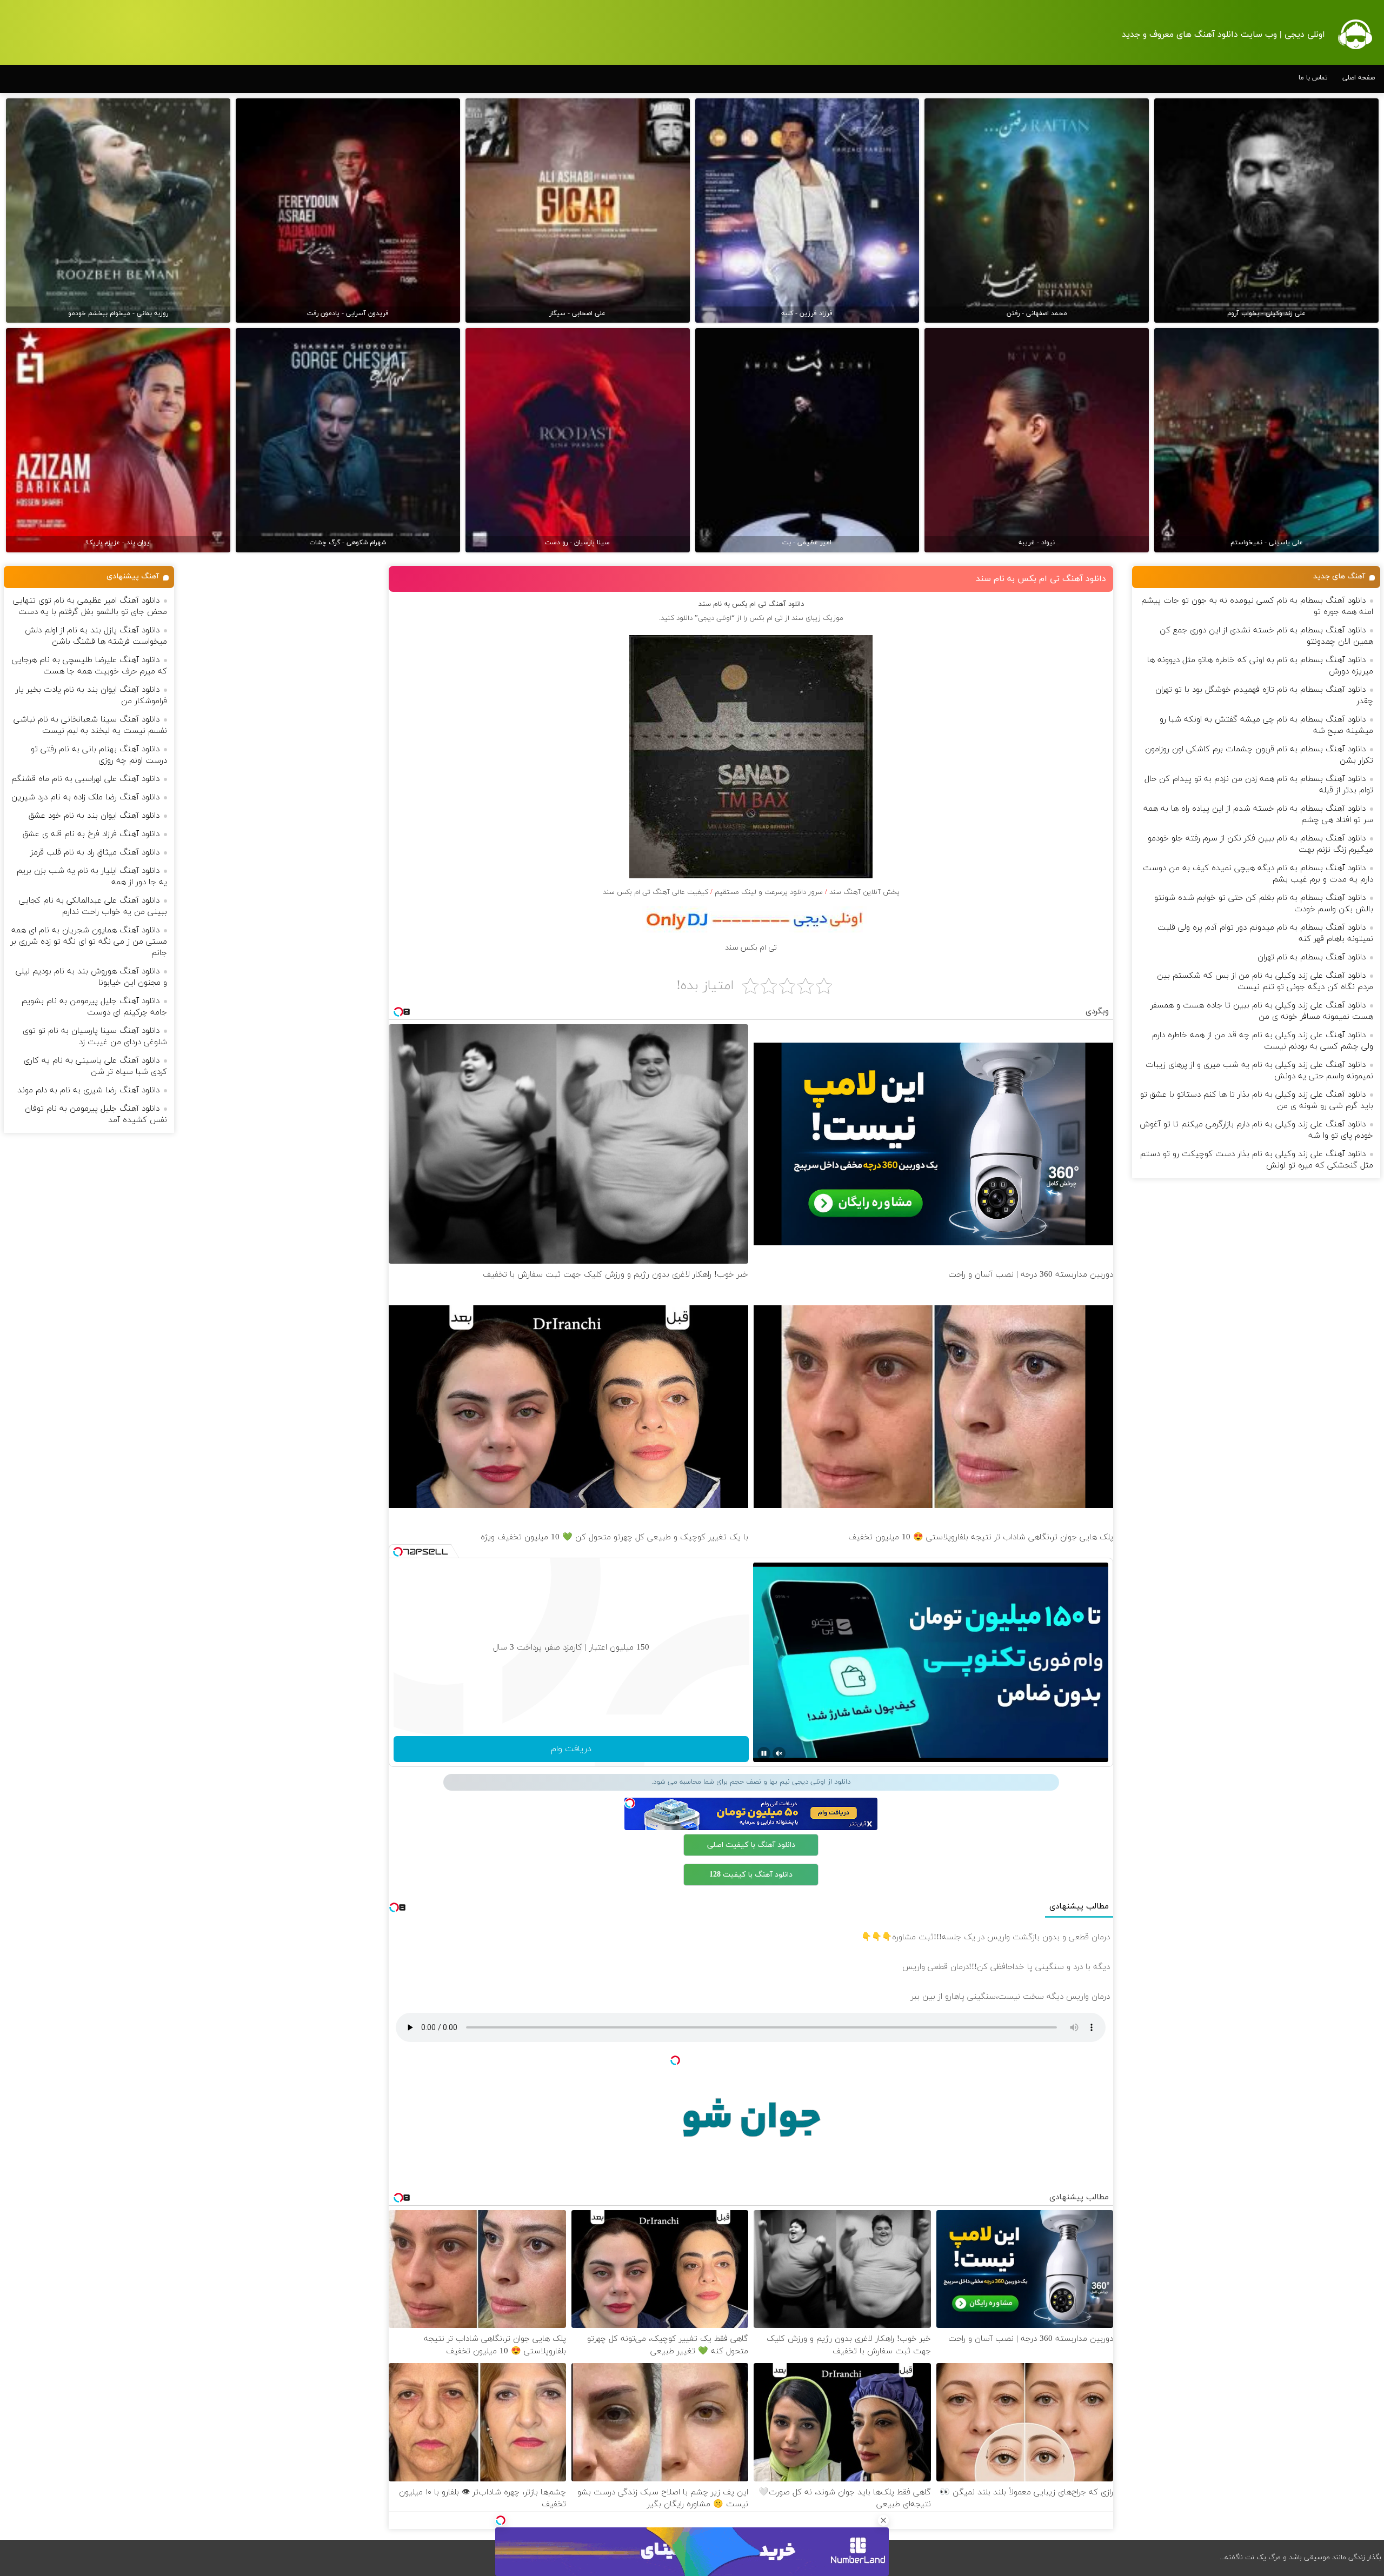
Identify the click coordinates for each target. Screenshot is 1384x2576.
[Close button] (883, 2520)
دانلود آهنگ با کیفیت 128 (751, 1875)
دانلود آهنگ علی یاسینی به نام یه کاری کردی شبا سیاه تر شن (95, 1066)
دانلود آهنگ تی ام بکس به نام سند (1041, 579)
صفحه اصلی (1359, 78)
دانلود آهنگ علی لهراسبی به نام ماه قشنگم (85, 779)
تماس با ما (1313, 78)
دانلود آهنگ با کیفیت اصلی (751, 1845)
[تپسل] (501, 2520)
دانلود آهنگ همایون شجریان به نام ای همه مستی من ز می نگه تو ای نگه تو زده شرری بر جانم (89, 942)
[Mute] (779, 1753)
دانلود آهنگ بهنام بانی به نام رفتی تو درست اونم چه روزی (99, 755)
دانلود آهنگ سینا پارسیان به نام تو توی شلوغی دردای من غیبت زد (95, 1037)
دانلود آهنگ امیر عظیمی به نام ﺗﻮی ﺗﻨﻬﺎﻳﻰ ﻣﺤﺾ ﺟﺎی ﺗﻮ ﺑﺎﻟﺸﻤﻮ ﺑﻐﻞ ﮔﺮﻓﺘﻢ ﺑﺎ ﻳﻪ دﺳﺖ (90, 606)
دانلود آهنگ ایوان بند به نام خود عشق (94, 816)
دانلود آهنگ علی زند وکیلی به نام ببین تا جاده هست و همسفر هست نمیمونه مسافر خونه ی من (1262, 1011)
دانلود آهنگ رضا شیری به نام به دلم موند (88, 1090)
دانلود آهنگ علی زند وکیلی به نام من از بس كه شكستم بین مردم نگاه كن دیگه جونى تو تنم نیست (1265, 982)
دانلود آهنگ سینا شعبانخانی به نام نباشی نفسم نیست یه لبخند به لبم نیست (90, 725)
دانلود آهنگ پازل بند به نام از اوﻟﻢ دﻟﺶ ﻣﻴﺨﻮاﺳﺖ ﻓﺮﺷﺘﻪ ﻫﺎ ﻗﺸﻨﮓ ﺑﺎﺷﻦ (96, 636)
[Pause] (764, 1753)
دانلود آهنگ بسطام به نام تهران (1312, 957)
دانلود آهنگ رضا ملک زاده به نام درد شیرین (85, 798)
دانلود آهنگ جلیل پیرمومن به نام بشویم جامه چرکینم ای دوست (94, 1007)
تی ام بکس (766, 618)
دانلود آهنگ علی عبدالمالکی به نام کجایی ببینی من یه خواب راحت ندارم (93, 906)
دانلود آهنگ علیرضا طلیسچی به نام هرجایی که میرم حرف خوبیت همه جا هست (89, 666)
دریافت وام (571, 1749)
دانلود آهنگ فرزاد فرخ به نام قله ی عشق (91, 834)
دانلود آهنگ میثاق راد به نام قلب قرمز (95, 853)
